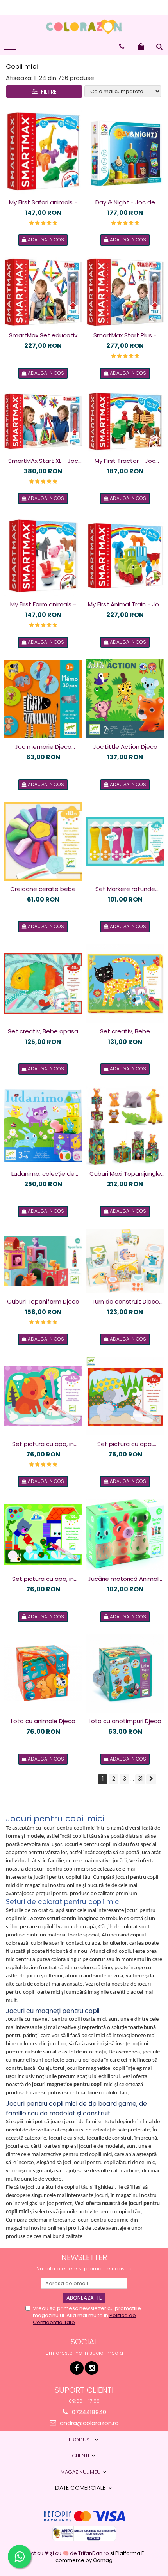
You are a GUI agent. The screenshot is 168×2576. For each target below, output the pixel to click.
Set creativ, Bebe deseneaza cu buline (125, 1031)
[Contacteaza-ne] (122, 46)
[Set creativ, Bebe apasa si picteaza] (43, 983)
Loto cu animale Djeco (43, 1721)
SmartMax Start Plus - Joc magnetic (125, 335)
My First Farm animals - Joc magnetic (43, 604)
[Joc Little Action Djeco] (125, 699)
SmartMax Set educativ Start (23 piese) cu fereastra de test (43, 335)
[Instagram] (92, 2368)
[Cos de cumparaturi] (141, 46)
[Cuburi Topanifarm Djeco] (43, 1261)
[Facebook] (77, 2368)
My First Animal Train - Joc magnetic (125, 604)
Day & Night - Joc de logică (125, 202)
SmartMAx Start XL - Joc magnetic (43, 461)
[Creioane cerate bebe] (43, 841)
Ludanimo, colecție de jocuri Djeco (43, 1174)
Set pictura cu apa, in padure (43, 1444)
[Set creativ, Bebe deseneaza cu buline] (125, 983)
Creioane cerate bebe (43, 889)
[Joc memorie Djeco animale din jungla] (43, 699)
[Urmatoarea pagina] (151, 1779)
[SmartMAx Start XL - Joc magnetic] (43, 421)
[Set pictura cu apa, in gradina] (43, 1535)
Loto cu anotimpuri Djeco (125, 1721)
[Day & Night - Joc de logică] (125, 152)
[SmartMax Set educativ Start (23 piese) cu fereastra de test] (43, 292)
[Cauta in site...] (159, 46)
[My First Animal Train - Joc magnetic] (125, 556)
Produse (81, 2440)
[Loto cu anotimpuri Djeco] (125, 1673)
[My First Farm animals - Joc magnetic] (43, 556)
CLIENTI (81, 2456)
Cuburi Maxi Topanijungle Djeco (125, 1174)
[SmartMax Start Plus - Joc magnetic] (125, 292)
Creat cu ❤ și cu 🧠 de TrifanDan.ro (66, 2553)
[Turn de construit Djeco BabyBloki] (125, 1261)
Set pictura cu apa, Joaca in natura (125, 1444)
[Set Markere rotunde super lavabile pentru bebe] (125, 841)
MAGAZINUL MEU (81, 2472)
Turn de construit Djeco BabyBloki (125, 1302)
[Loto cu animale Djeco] (43, 1673)
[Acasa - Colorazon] (84, 27)
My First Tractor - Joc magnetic (125, 461)
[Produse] (11, 48)
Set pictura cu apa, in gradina (43, 1579)
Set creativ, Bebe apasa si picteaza (43, 1031)
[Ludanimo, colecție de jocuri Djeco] (43, 1126)
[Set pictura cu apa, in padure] (43, 1396)
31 (140, 1779)
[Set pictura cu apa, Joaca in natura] (125, 1396)
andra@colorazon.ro (88, 2423)
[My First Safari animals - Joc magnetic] (43, 152)
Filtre (47, 92)
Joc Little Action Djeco (125, 747)
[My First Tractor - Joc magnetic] (125, 421)
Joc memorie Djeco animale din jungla (43, 747)
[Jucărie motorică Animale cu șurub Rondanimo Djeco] (125, 1535)
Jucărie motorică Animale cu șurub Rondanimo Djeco (125, 1579)
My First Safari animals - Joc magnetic (43, 202)
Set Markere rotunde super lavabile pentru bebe (125, 889)
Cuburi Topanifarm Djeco (43, 1301)
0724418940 (88, 2412)
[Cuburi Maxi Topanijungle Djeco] (125, 1126)
